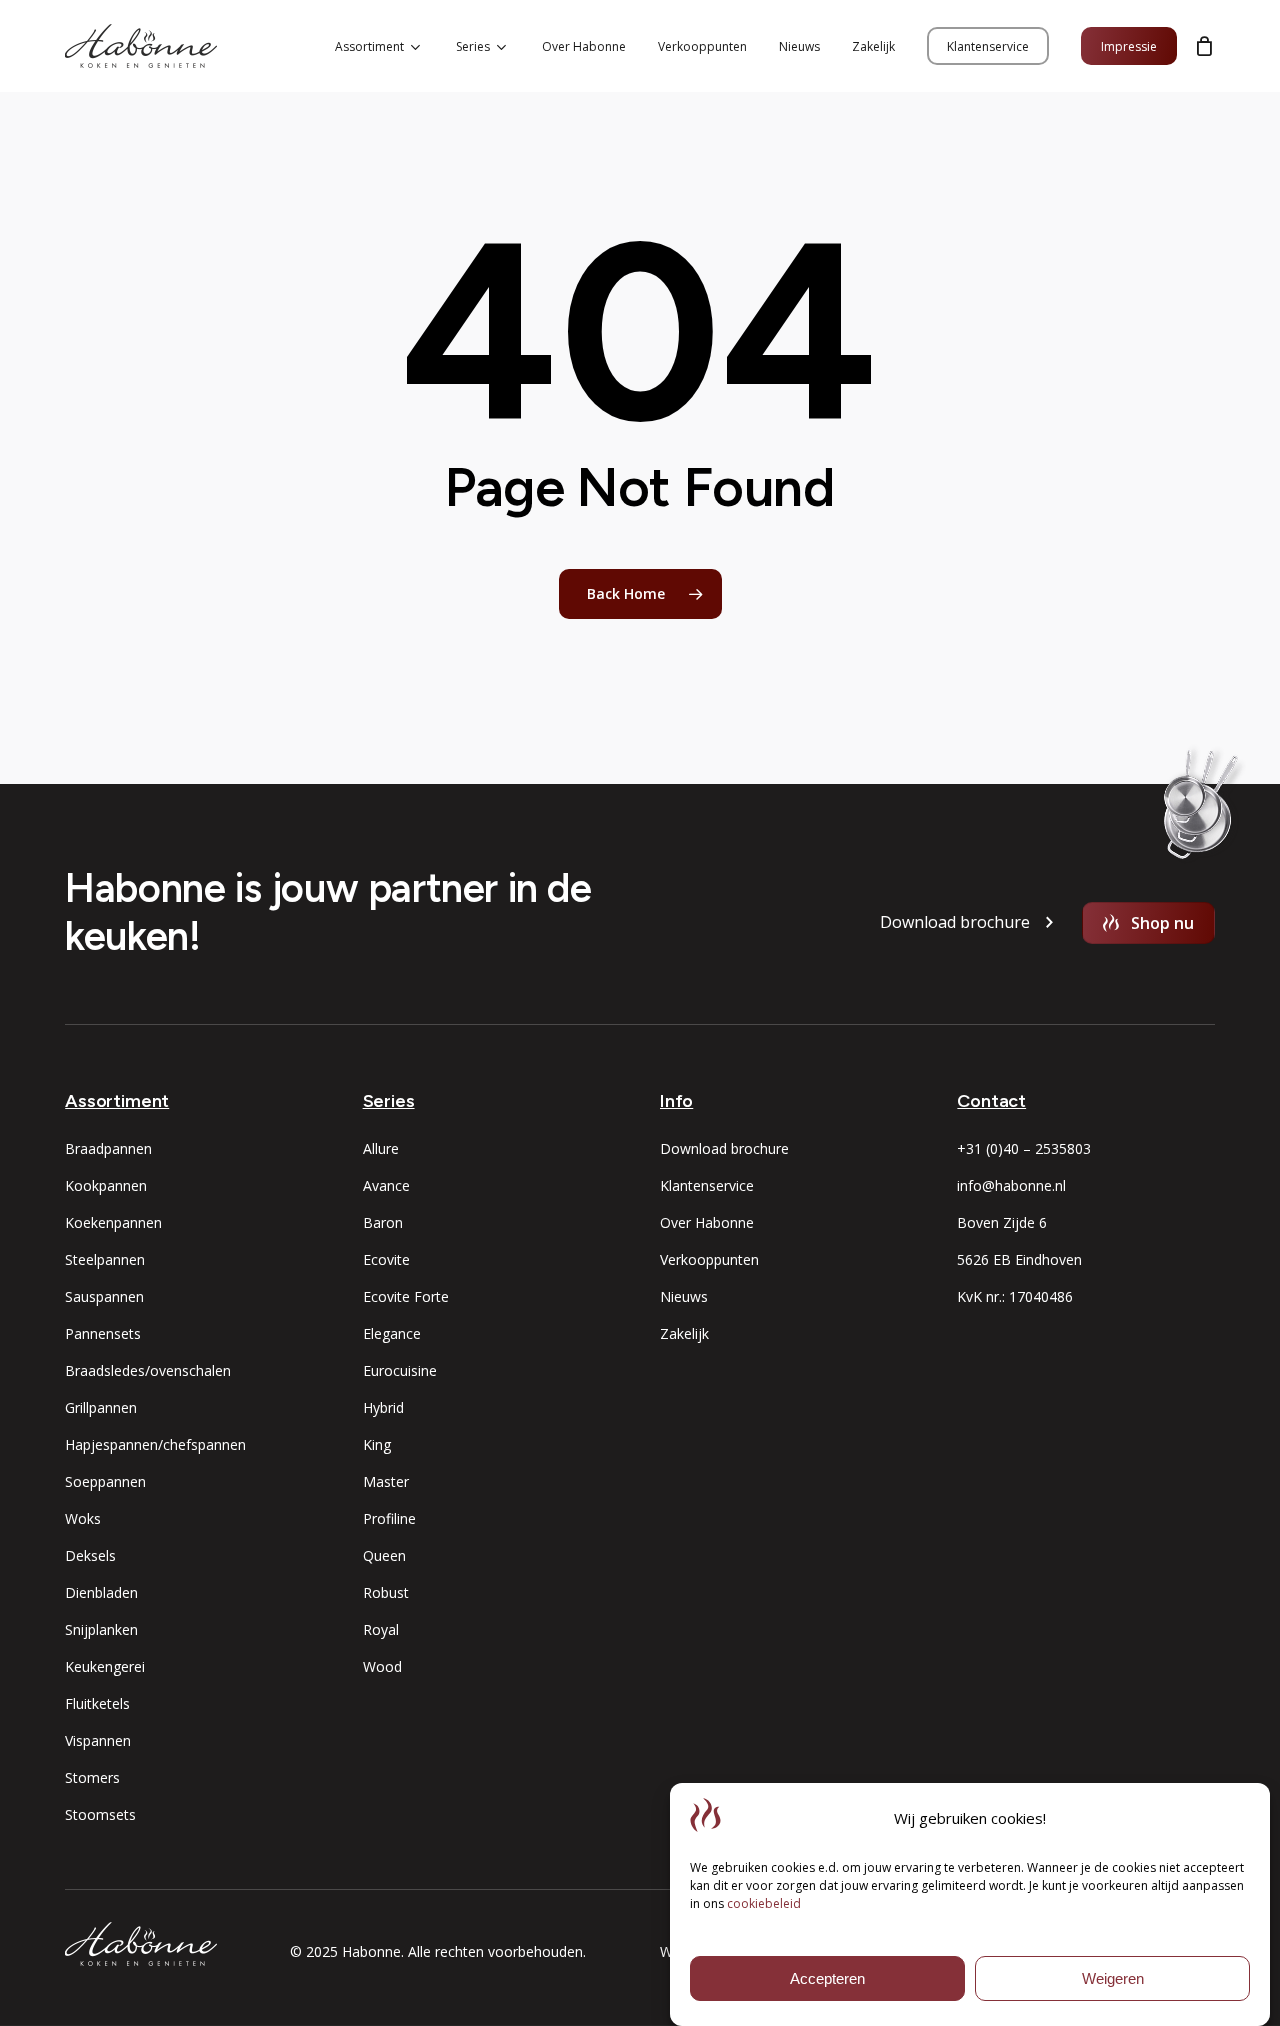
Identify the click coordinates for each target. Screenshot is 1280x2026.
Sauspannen (104, 1296)
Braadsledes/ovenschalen (148, 1370)
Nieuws (684, 1296)
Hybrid (383, 1407)
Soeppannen (105, 1481)
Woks (83, 1518)
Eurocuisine (400, 1370)
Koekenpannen (113, 1222)
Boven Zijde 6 (1002, 1222)
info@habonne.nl (1011, 1185)
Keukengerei (105, 1666)
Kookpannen (106, 1185)
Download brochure (724, 1148)
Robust (386, 1592)
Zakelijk (684, 1333)
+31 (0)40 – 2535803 (1024, 1148)
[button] (955, 923)
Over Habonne (707, 1222)
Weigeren (1113, 1978)
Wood (382, 1666)
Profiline (389, 1518)
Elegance (392, 1333)
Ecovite (386, 1259)
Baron (383, 1222)
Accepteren (827, 1978)
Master (386, 1481)
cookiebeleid (764, 1903)
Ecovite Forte (406, 1296)
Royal (381, 1629)
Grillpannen (101, 1407)
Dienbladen (101, 1592)
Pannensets (103, 1333)
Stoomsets (100, 1814)
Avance (386, 1185)
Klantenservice (707, 1185)
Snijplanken (101, 1629)
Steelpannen (105, 1259)
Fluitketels (97, 1703)
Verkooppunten (709, 1259)
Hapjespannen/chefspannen (155, 1444)
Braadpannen (108, 1148)
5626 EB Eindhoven (1019, 1259)
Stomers (92, 1777)
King (377, 1444)
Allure (381, 1148)
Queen (384, 1555)
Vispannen (98, 1740)
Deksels (90, 1555)
